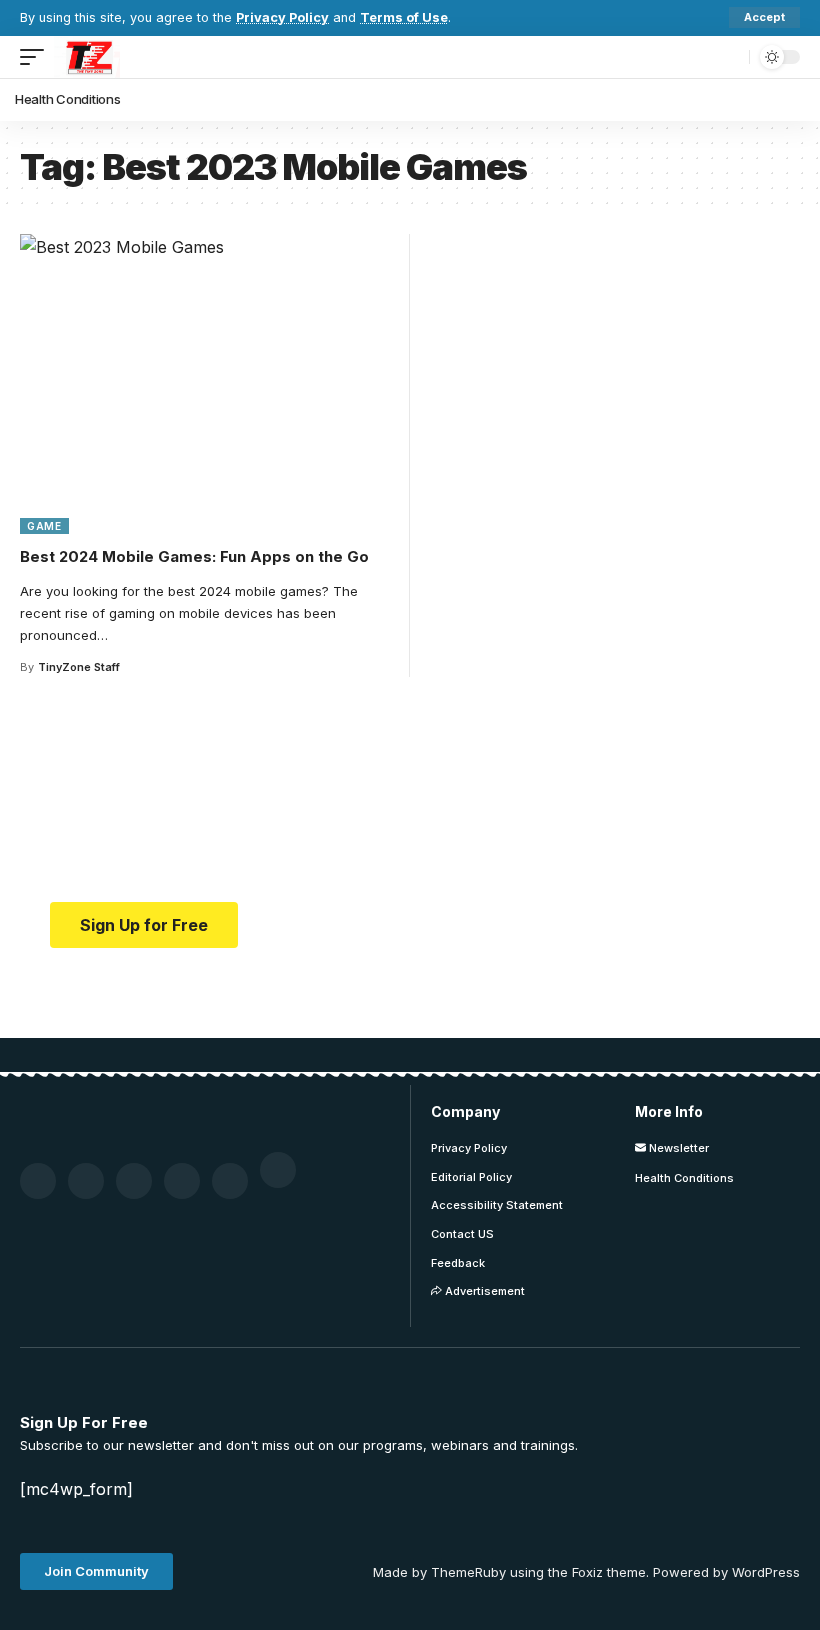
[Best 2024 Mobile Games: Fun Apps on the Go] (207, 384)
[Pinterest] (134, 1181)
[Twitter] (86, 1181)
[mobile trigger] (37, 57)
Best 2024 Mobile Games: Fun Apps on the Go (194, 556)
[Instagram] (230, 1181)
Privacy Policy (282, 17)
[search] (729, 57)
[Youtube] (182, 1181)
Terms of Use (404, 17)
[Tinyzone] (87, 57)
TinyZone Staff (79, 667)
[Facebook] (38, 1181)
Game (44, 526)
